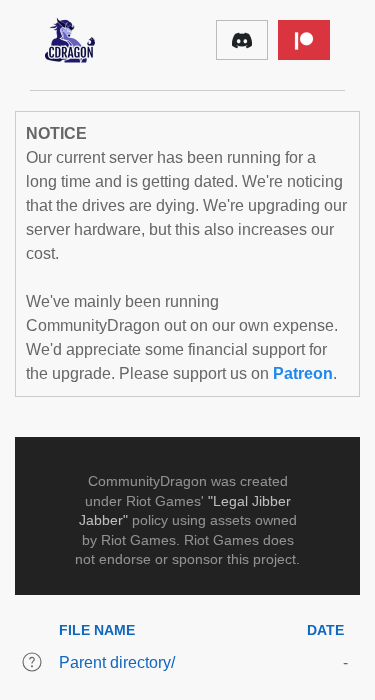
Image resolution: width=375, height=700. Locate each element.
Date (325, 630)
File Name (97, 630)
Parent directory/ (117, 662)
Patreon (303, 373)
